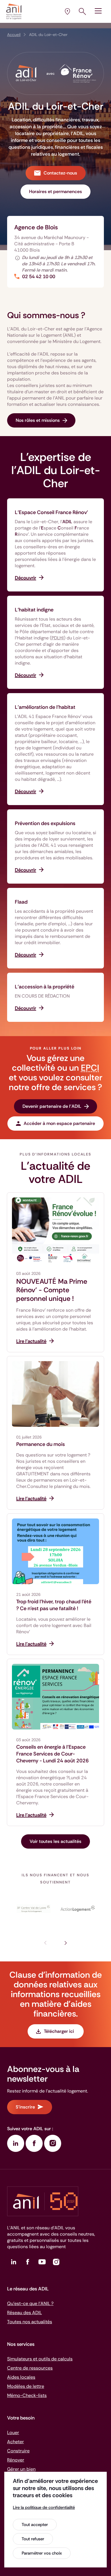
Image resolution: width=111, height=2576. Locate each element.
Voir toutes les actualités (55, 1841)
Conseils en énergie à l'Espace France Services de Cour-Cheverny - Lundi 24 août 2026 (53, 1754)
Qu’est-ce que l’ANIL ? (30, 2303)
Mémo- (27, 2395)
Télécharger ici (59, 2031)
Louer (13, 2432)
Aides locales (21, 2377)
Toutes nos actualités (30, 2322)
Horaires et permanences (55, 191)
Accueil (14, 35)
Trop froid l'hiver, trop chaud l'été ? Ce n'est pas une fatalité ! (54, 1605)
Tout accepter (35, 2525)
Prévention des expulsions (45, 823)
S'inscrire (25, 2107)
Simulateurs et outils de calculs (40, 2359)
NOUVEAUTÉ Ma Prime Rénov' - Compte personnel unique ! (52, 1290)
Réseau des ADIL (24, 2313)
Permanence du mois (41, 1444)
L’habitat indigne (34, 610)
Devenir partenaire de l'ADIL (52, 1106)
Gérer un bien (21, 2469)
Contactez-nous (60, 173)
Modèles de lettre (26, 2386)
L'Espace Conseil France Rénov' (51, 512)
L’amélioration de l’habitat (45, 707)
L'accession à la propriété (45, 987)
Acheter (16, 2442)
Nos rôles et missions (38, 420)
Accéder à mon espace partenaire (59, 1123)
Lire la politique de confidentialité (44, 2507)
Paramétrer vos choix (42, 2553)
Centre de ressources (30, 2368)
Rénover (16, 2460)
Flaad (21, 902)
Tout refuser (33, 2539)
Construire (18, 2451)
